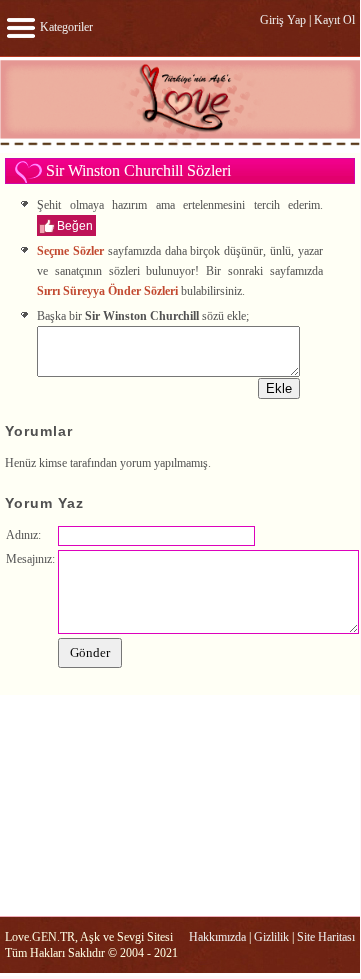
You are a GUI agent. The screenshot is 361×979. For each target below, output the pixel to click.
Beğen (75, 226)
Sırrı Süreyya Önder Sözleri (107, 291)
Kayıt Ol (334, 20)
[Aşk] (180, 144)
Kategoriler (65, 27)
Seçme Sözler (70, 251)
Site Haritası (326, 937)
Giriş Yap (283, 20)
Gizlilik (271, 937)
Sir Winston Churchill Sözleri (138, 170)
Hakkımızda (217, 937)
